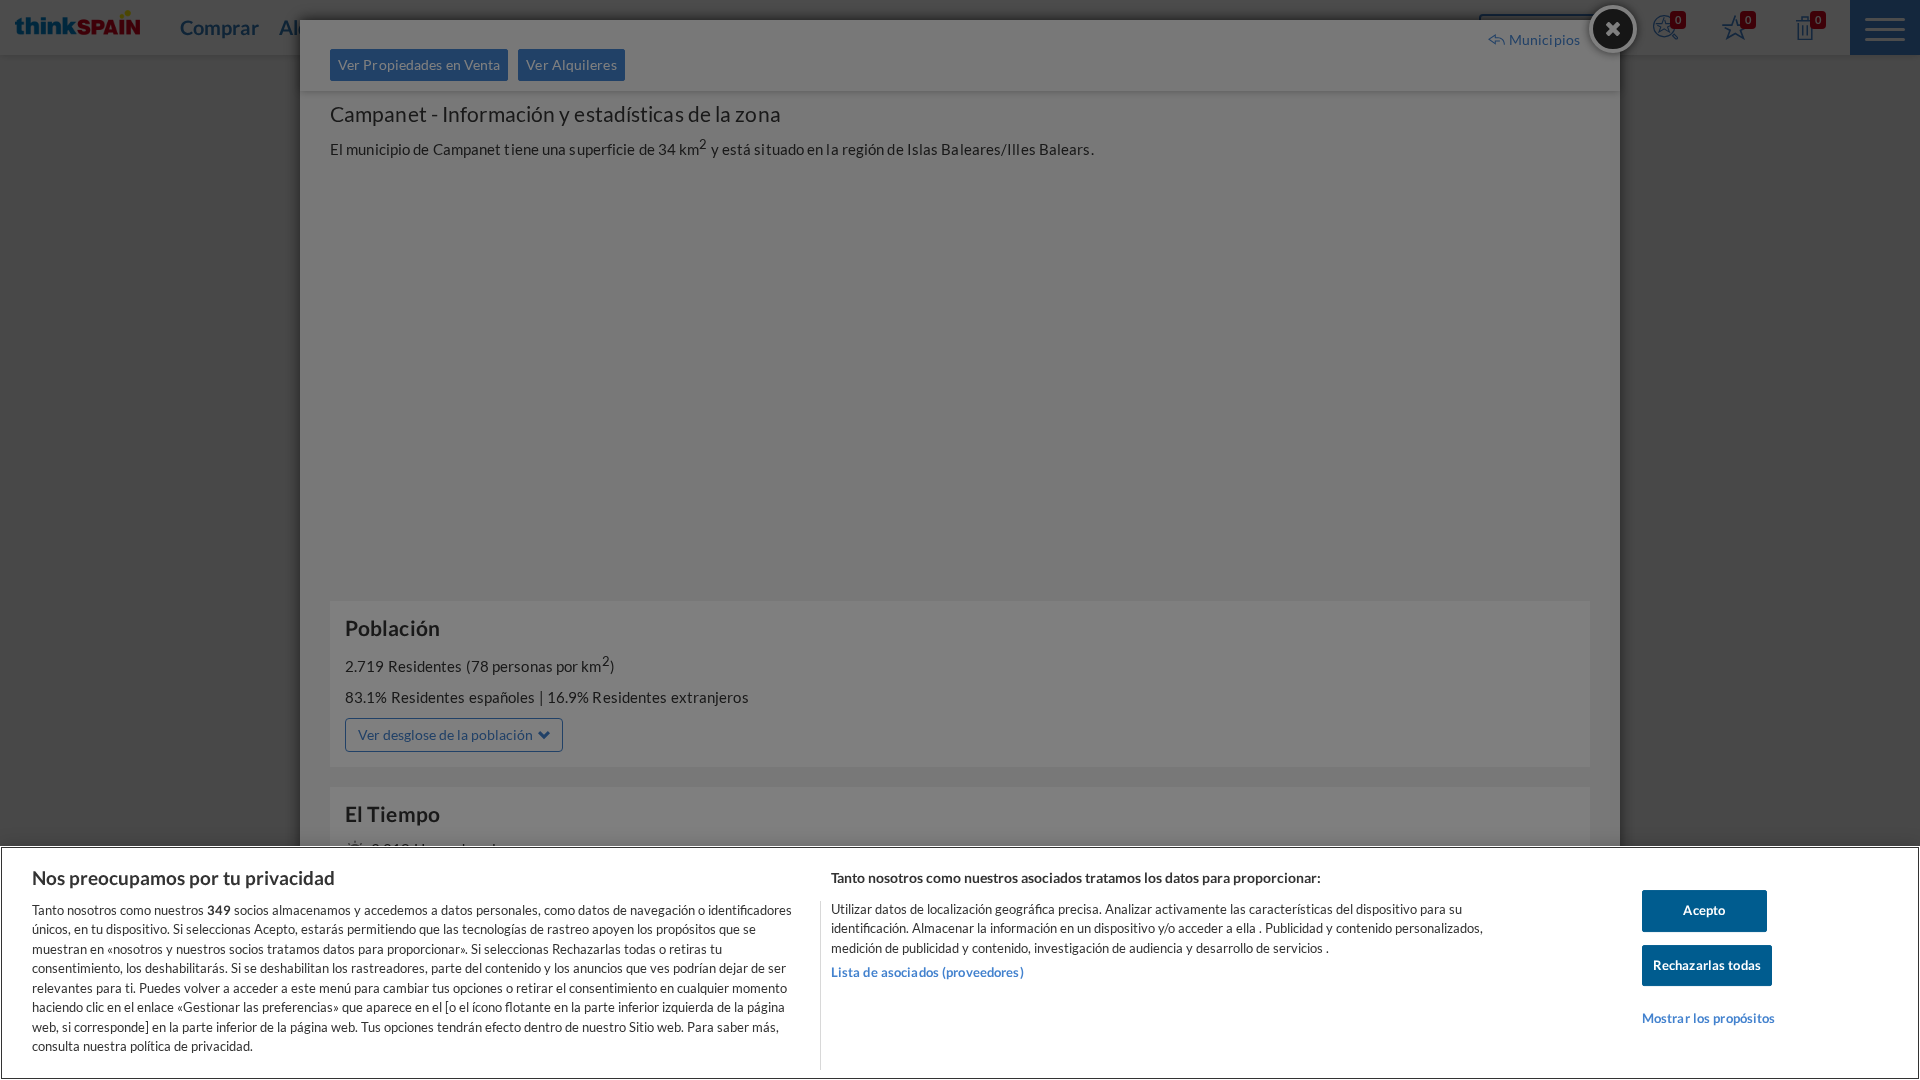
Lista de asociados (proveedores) (927, 972)
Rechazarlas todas (1707, 965)
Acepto (1704, 910)
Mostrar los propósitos (1709, 1018)
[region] (960, 963)
